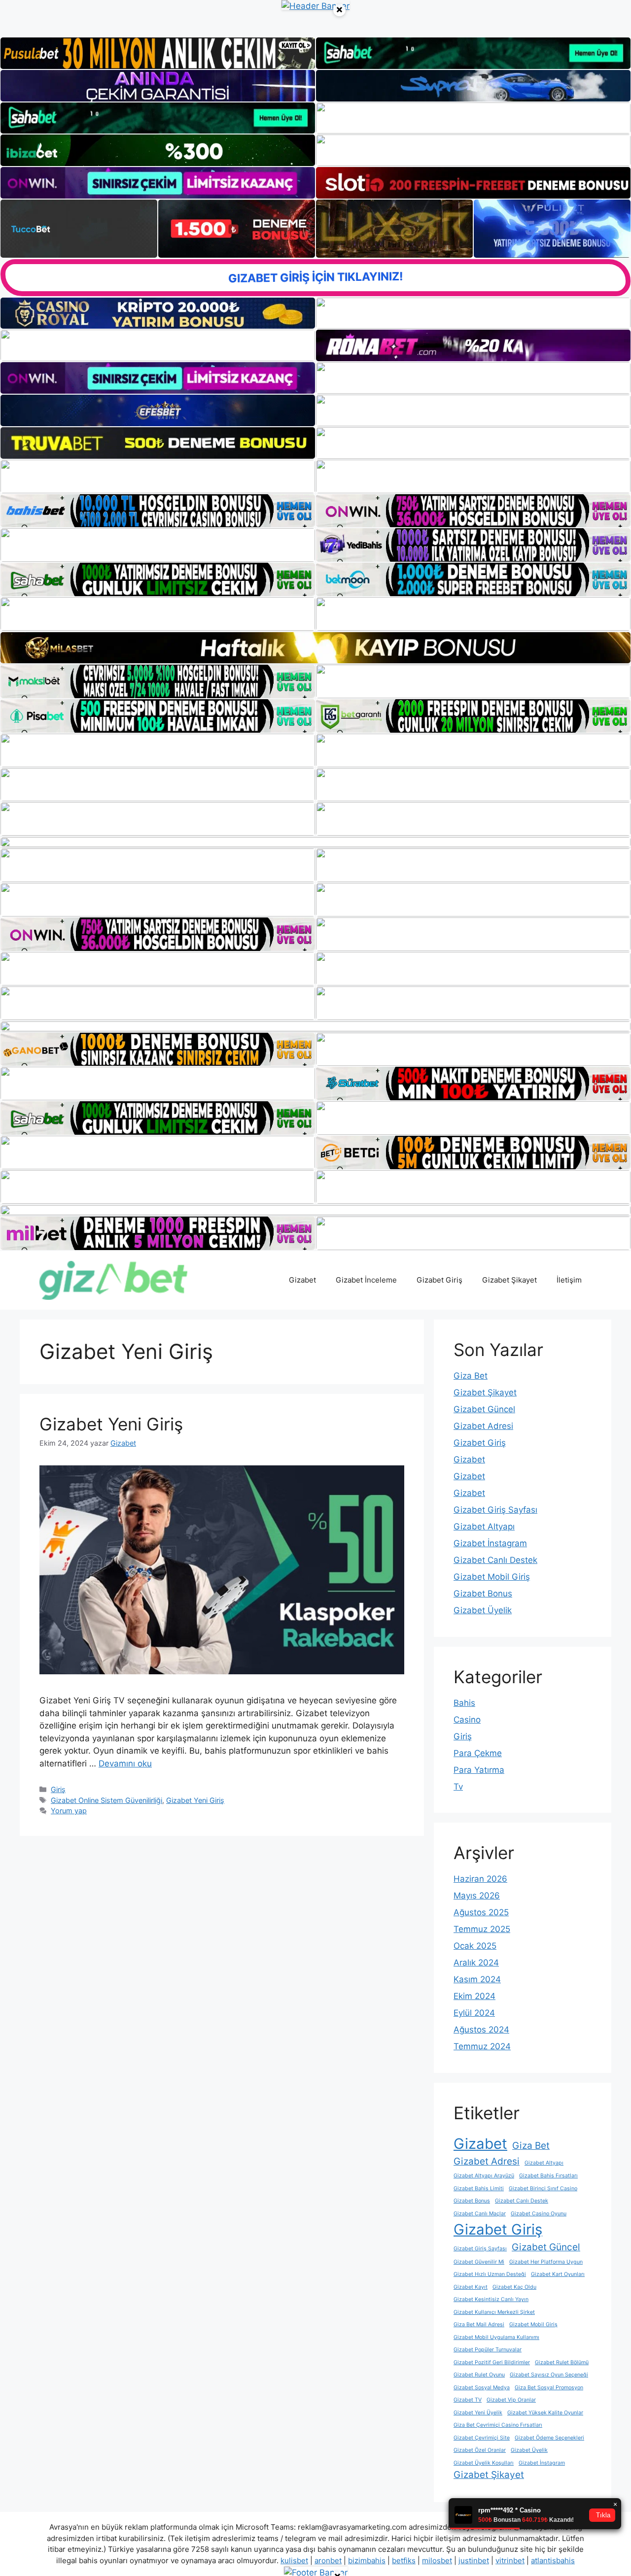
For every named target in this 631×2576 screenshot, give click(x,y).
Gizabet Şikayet (509, 1280)
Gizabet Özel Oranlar (480, 2450)
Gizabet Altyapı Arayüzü (484, 2176)
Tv (458, 1787)
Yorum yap (69, 1811)
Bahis (464, 1703)
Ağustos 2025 (481, 1912)
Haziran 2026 (480, 1879)
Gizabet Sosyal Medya (482, 2388)
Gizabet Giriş (439, 1280)
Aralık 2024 (476, 1963)
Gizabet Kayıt (471, 2287)
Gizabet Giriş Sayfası (495, 1510)
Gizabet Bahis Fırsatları (548, 2176)
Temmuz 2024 (482, 2046)
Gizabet (302, 1280)
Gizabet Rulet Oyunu (479, 2375)
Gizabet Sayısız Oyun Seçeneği (549, 2375)
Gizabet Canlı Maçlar (480, 2214)
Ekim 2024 (474, 1996)
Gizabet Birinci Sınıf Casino (543, 2188)
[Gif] (315, 648)
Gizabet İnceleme (366, 1280)
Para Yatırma (479, 1770)
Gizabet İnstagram (490, 1543)
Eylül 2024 (474, 2013)
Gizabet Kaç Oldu (514, 2287)
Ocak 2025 (475, 1946)
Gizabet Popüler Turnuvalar (488, 2350)
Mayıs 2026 (477, 1896)
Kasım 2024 (477, 1979)
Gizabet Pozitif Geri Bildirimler (492, 2362)
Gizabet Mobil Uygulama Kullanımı (496, 2337)
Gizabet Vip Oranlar (511, 2400)
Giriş (58, 1789)
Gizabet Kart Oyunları (558, 2274)
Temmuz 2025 (482, 1929)
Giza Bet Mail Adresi (479, 2324)
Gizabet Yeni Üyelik (478, 2413)
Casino (467, 1720)
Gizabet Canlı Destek (495, 1560)
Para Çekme (478, 1753)
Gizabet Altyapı (484, 1526)
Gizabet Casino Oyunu (539, 2214)
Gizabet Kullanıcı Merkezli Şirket (494, 2312)
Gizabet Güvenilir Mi (479, 2262)
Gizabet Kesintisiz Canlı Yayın (491, 2299)
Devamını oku (125, 1763)
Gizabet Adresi (483, 1426)
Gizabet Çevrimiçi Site (482, 2438)
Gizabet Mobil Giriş (492, 1577)
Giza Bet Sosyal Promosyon (549, 2388)
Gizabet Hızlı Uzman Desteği (490, 2274)
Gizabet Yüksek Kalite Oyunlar (545, 2413)
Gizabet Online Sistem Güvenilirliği (106, 1800)
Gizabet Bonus (483, 1593)
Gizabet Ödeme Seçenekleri (549, 2438)
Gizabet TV (468, 2400)
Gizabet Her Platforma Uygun (546, 2262)
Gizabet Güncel (484, 1409)
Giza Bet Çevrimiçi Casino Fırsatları (498, 2425)
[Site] (158, 476)
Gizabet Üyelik (483, 1610)
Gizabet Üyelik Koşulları (484, 2463)
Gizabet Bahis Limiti (479, 2188)
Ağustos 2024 (481, 2030)
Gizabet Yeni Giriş (111, 1424)
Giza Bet (471, 1376)
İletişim (569, 1280)
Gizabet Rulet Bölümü (562, 2362)
